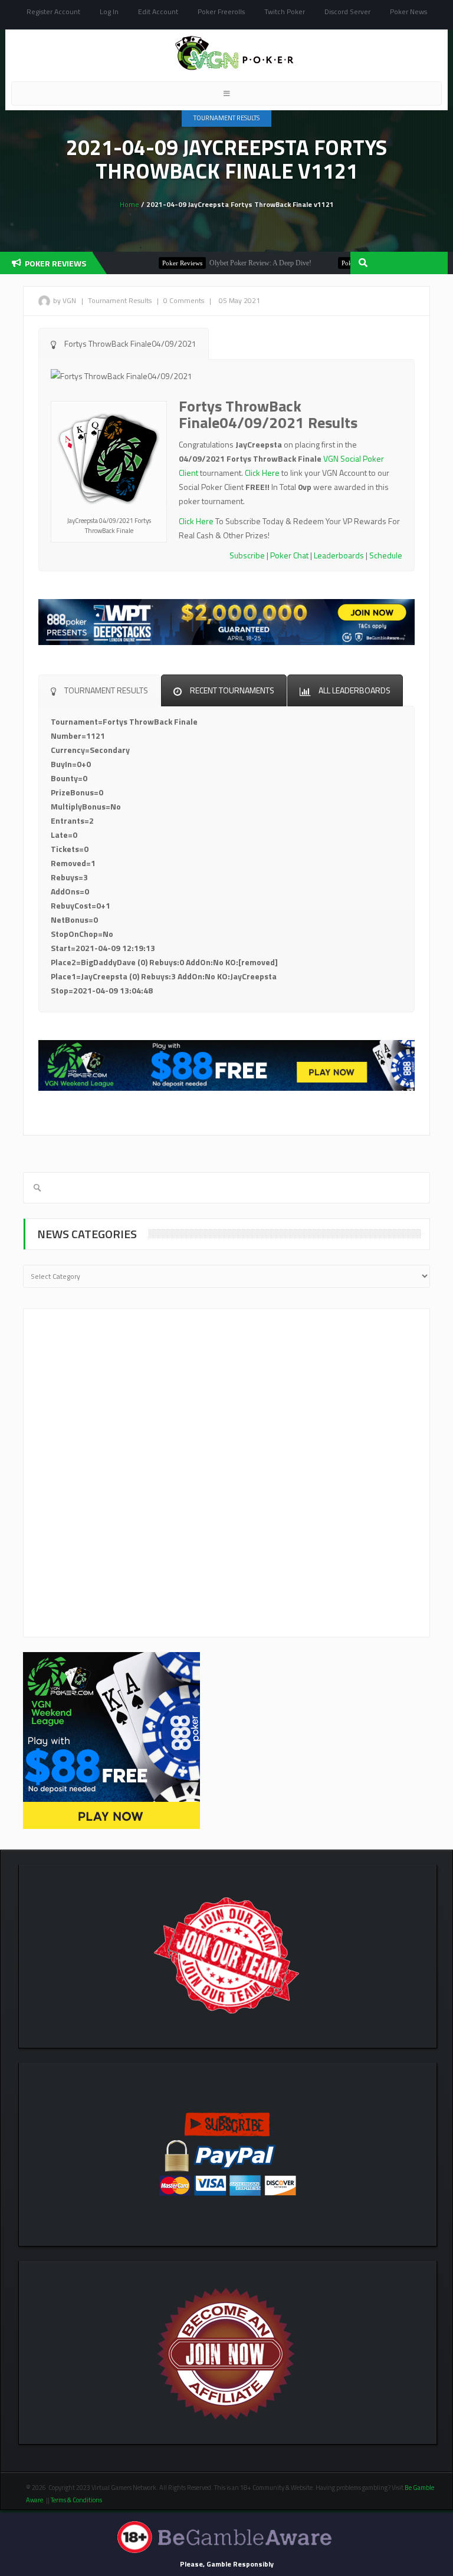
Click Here (262, 473)
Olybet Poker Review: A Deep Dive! (228, 263)
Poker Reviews (150, 263)
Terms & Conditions (77, 2500)
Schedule (386, 555)
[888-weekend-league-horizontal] (226, 1065)
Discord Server (347, 11)
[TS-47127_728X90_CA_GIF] (226, 621)
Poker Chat (289, 555)
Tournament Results (226, 118)
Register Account (53, 11)
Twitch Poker (285, 11)
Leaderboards (339, 555)
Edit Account (158, 11)
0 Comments (184, 300)
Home (129, 204)
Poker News (408, 11)
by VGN (65, 300)
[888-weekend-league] (111, 1740)
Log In (109, 11)
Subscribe (247, 555)
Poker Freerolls (221, 11)
